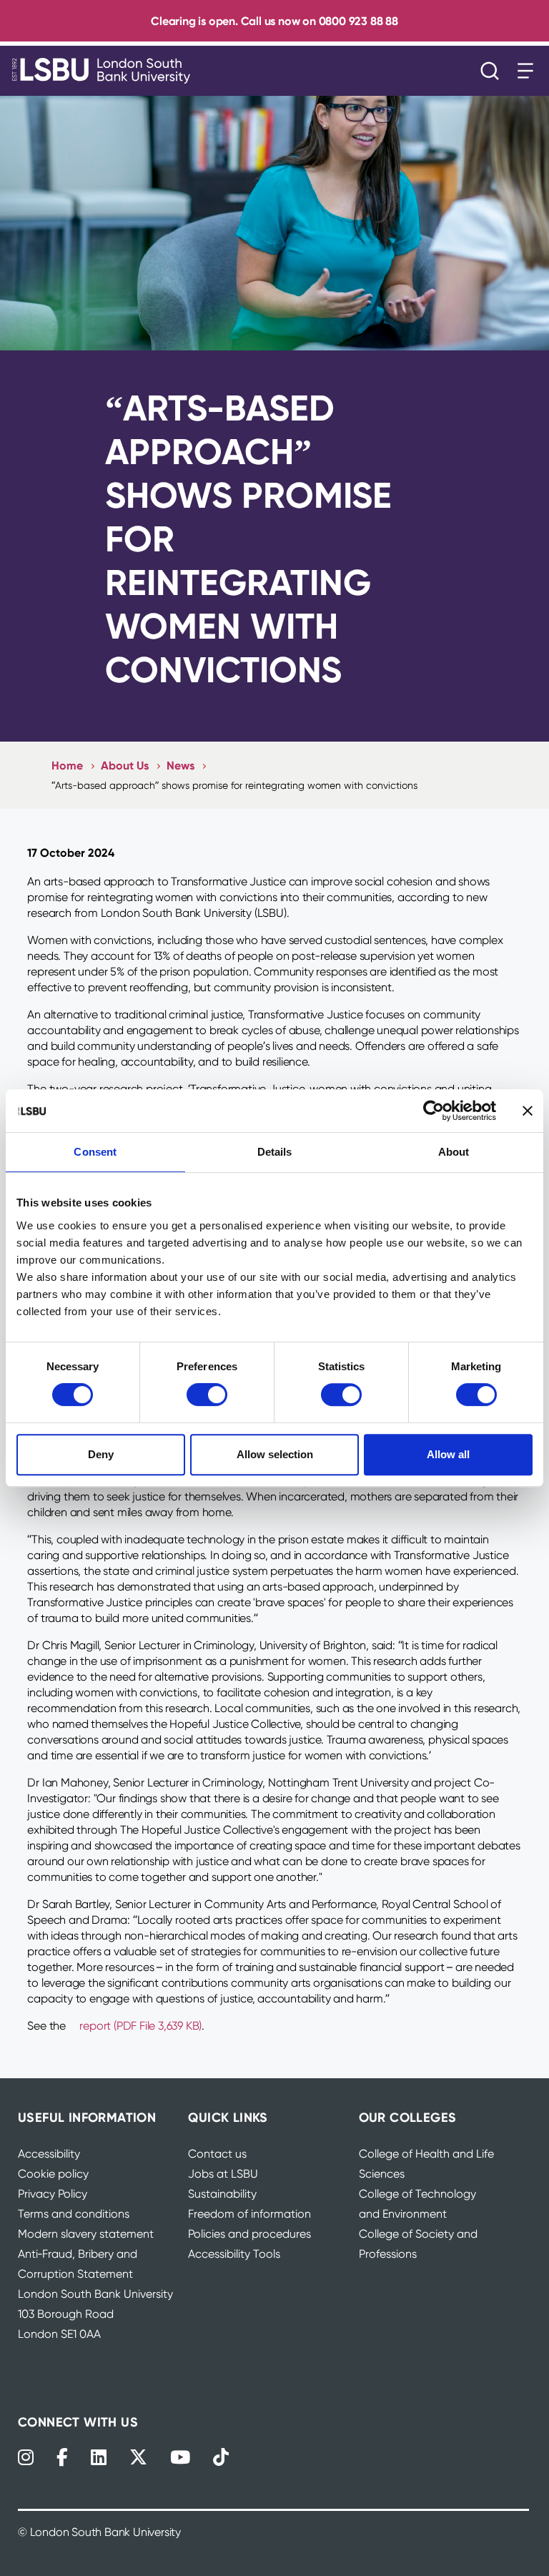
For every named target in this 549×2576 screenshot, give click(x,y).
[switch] (207, 1395)
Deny (101, 1454)
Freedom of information (249, 2214)
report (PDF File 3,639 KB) (140, 2026)
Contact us (217, 2154)
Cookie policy (53, 2174)
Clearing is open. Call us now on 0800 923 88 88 (274, 21)
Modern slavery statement (86, 2234)
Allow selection (275, 1454)
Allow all (448, 1454)
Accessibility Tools (234, 2254)
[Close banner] (528, 1111)
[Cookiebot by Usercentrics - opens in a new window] (434, 1111)
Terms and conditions (74, 2214)
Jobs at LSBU (223, 2174)
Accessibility (49, 2154)
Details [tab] (275, 1152)
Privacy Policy (53, 2194)
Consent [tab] (95, 1152)
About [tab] (454, 1152)
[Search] (493, 71)
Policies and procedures (249, 2234)
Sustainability (222, 2194)
